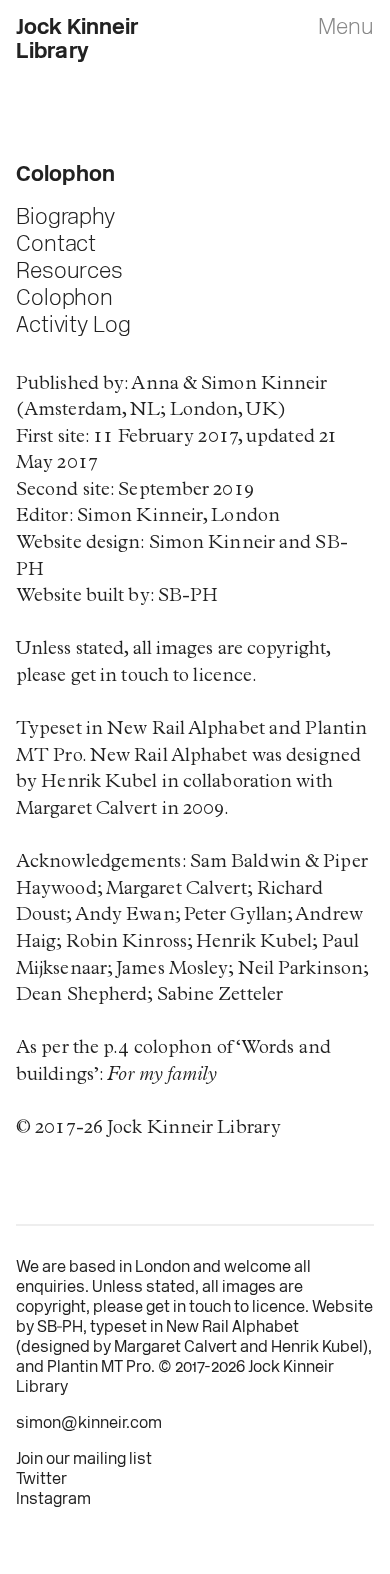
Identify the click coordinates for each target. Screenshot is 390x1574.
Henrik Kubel (317, 1348)
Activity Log (73, 326)
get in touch (188, 1308)
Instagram (53, 1500)
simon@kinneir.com (89, 1424)
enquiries (50, 1288)
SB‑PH (60, 1328)
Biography (65, 218)
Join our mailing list (84, 1460)
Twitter (41, 1480)
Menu (346, 28)
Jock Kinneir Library (77, 40)
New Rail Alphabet (232, 1328)
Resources (69, 272)
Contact (56, 245)
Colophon (64, 299)
